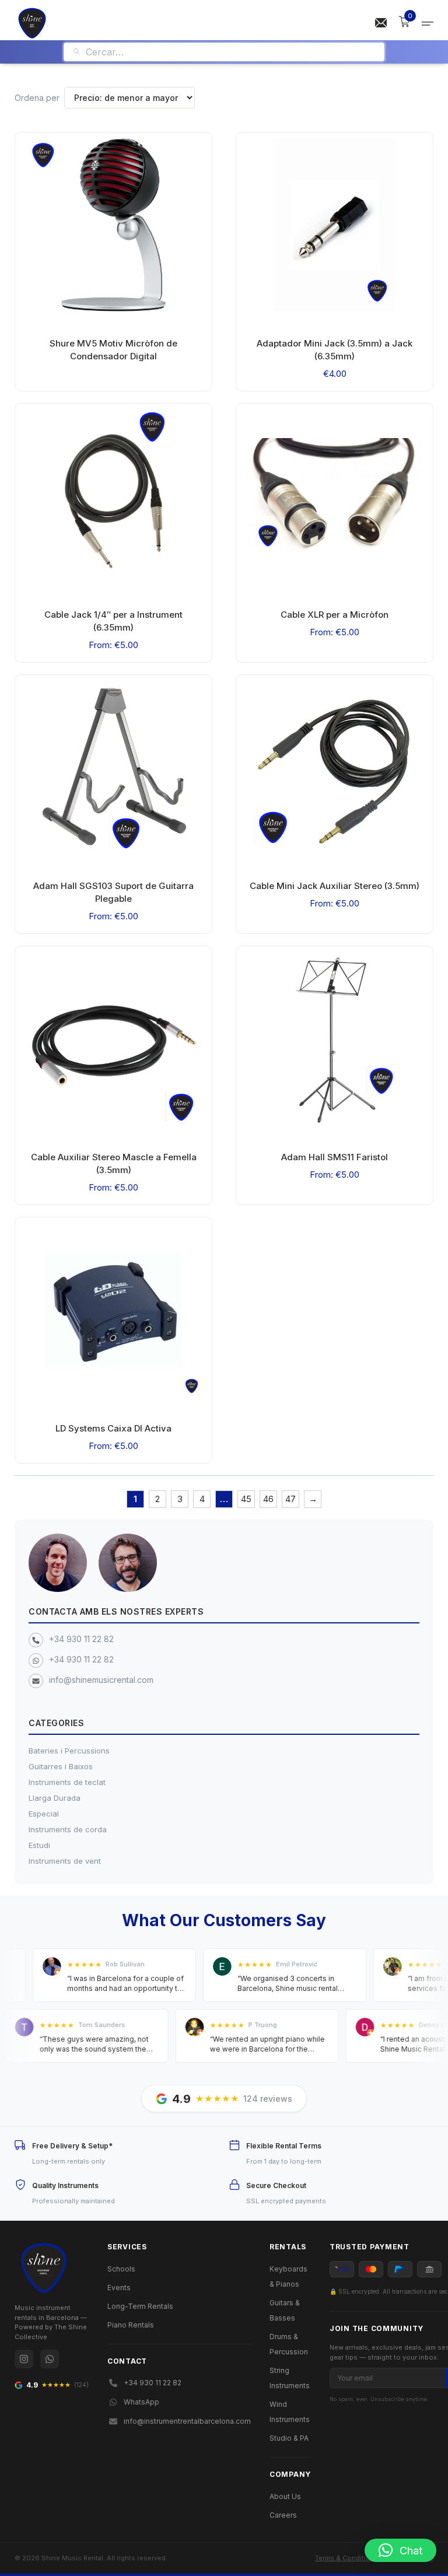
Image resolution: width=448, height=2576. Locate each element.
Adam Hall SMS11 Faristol (335, 1157)
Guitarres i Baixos (61, 1766)
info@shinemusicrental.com (101, 1680)
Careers (283, 2515)
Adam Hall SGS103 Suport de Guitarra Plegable (113, 892)
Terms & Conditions (347, 2558)
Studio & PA (289, 2438)
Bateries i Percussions (69, 1751)
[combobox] (231, 52)
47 (290, 1499)
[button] (400, 2550)
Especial (44, 1814)
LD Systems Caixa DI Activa (113, 1428)
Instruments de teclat (67, 1782)
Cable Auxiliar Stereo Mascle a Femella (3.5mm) (114, 1163)
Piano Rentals (131, 2325)
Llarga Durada (55, 1798)
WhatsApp (141, 2402)
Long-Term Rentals (140, 2306)
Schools (121, 2269)
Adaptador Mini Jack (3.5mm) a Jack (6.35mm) (335, 350)
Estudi (39, 1845)
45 (246, 1499)
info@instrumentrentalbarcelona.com (187, 2421)
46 (268, 1499)
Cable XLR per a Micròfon (335, 615)
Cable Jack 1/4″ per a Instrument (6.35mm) (113, 621)
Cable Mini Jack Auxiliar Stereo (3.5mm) (335, 886)
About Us (285, 2496)
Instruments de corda (68, 1829)
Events (119, 2288)
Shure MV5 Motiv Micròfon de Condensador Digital (113, 350)
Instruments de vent (65, 1861)
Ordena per (37, 98)
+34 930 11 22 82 (81, 1639)
